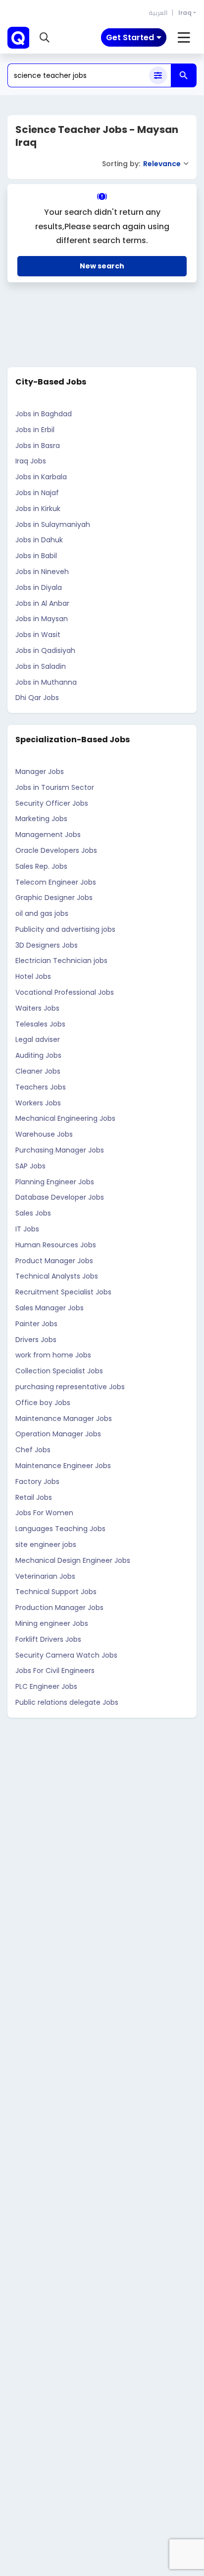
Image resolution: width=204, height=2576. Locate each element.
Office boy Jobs (43, 1403)
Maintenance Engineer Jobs (63, 1466)
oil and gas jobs (42, 913)
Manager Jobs (40, 772)
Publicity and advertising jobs (65, 929)
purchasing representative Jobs (70, 1387)
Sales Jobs (33, 1213)
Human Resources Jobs (56, 1245)
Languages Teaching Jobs (60, 1529)
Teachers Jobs (41, 1087)
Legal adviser (38, 1039)
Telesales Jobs (40, 1024)
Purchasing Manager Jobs (60, 1150)
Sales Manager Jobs (50, 1308)
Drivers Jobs (36, 1340)
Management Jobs (48, 835)
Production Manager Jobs (59, 1608)
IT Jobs (27, 1229)
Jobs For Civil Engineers (55, 1671)
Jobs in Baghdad (44, 414)
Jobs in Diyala (39, 587)
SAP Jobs (30, 1166)
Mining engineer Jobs (52, 1623)
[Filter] (158, 75)
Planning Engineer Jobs (55, 1182)
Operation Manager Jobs (58, 1434)
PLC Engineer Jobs (46, 1686)
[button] (45, 38)
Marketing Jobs (41, 819)
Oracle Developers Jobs (56, 850)
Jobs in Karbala (41, 477)
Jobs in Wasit (38, 635)
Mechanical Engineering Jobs (65, 1118)
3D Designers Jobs (47, 945)
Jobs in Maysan (42, 619)
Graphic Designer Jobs (54, 898)
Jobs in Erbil (35, 430)
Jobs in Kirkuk (38, 509)
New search (102, 266)
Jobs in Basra (38, 446)
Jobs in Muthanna (46, 682)
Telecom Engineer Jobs (56, 882)
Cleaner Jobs (38, 1071)
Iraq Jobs (31, 461)
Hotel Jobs (33, 976)
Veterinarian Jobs (45, 1576)
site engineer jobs (46, 1545)
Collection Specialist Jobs (59, 1371)
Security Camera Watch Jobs (66, 1655)
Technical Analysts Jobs (57, 1276)
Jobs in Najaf (37, 493)
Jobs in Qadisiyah (45, 650)
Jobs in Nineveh (42, 572)
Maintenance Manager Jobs (64, 1418)
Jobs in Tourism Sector (55, 787)
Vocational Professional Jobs (65, 992)
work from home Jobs (53, 1355)
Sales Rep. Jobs (41, 866)
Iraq (185, 13)
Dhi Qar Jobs (37, 698)
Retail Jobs (34, 1497)
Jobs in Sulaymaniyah (53, 524)
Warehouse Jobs (44, 1134)
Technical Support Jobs (56, 1592)
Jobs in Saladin (41, 666)
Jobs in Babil (36, 556)
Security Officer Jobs (52, 803)
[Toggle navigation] (184, 38)
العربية (158, 13)
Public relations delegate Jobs (67, 1702)
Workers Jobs (38, 1103)
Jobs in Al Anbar (42, 603)
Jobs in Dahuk (39, 540)
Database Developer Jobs (60, 1197)
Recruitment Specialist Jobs (63, 1292)
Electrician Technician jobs (61, 961)
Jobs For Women (44, 1513)
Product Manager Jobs (54, 1261)
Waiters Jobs (37, 1008)
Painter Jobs (36, 1324)
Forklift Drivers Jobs (48, 1639)
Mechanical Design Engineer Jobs (73, 1560)
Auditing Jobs (38, 1055)
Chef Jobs (33, 1450)
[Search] (184, 75)
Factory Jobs (37, 1481)
